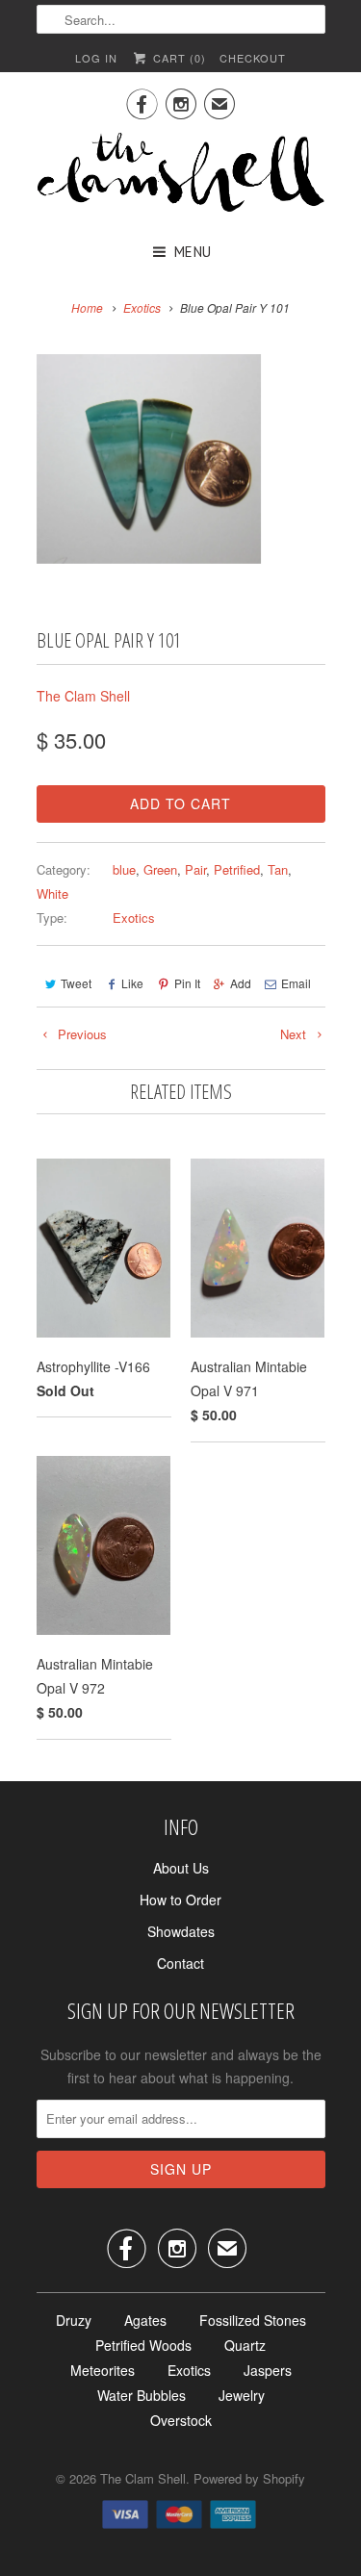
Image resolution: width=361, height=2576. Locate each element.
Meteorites (103, 2370)
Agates (145, 2320)
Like (132, 983)
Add (241, 983)
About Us (181, 1868)
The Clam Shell (83, 696)
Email (296, 983)
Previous (80, 1034)
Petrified (237, 869)
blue (124, 869)
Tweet (76, 983)
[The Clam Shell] (181, 174)
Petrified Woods (143, 2345)
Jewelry (242, 2395)
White (52, 893)
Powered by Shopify (249, 2478)
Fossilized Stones (253, 2320)
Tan (278, 869)
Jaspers (268, 2370)
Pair (195, 869)
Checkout (253, 58)
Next (295, 1034)
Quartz (245, 2345)
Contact (180, 1963)
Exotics (134, 918)
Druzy (74, 2320)
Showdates (181, 1931)
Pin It (187, 983)
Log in (96, 58)
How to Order (180, 1900)
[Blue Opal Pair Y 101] (149, 459)
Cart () (177, 58)
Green (160, 869)
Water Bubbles (142, 2395)
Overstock (181, 2420)
